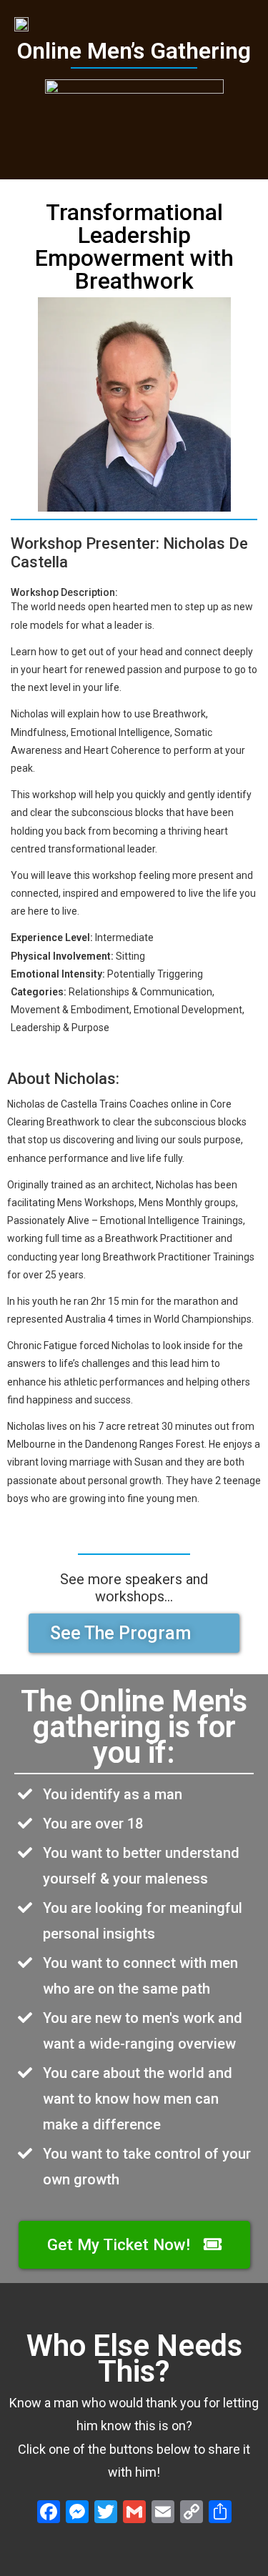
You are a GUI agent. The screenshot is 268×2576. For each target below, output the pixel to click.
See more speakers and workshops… (134, 1588)
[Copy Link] (192, 2513)
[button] (134, 1633)
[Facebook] (49, 2513)
